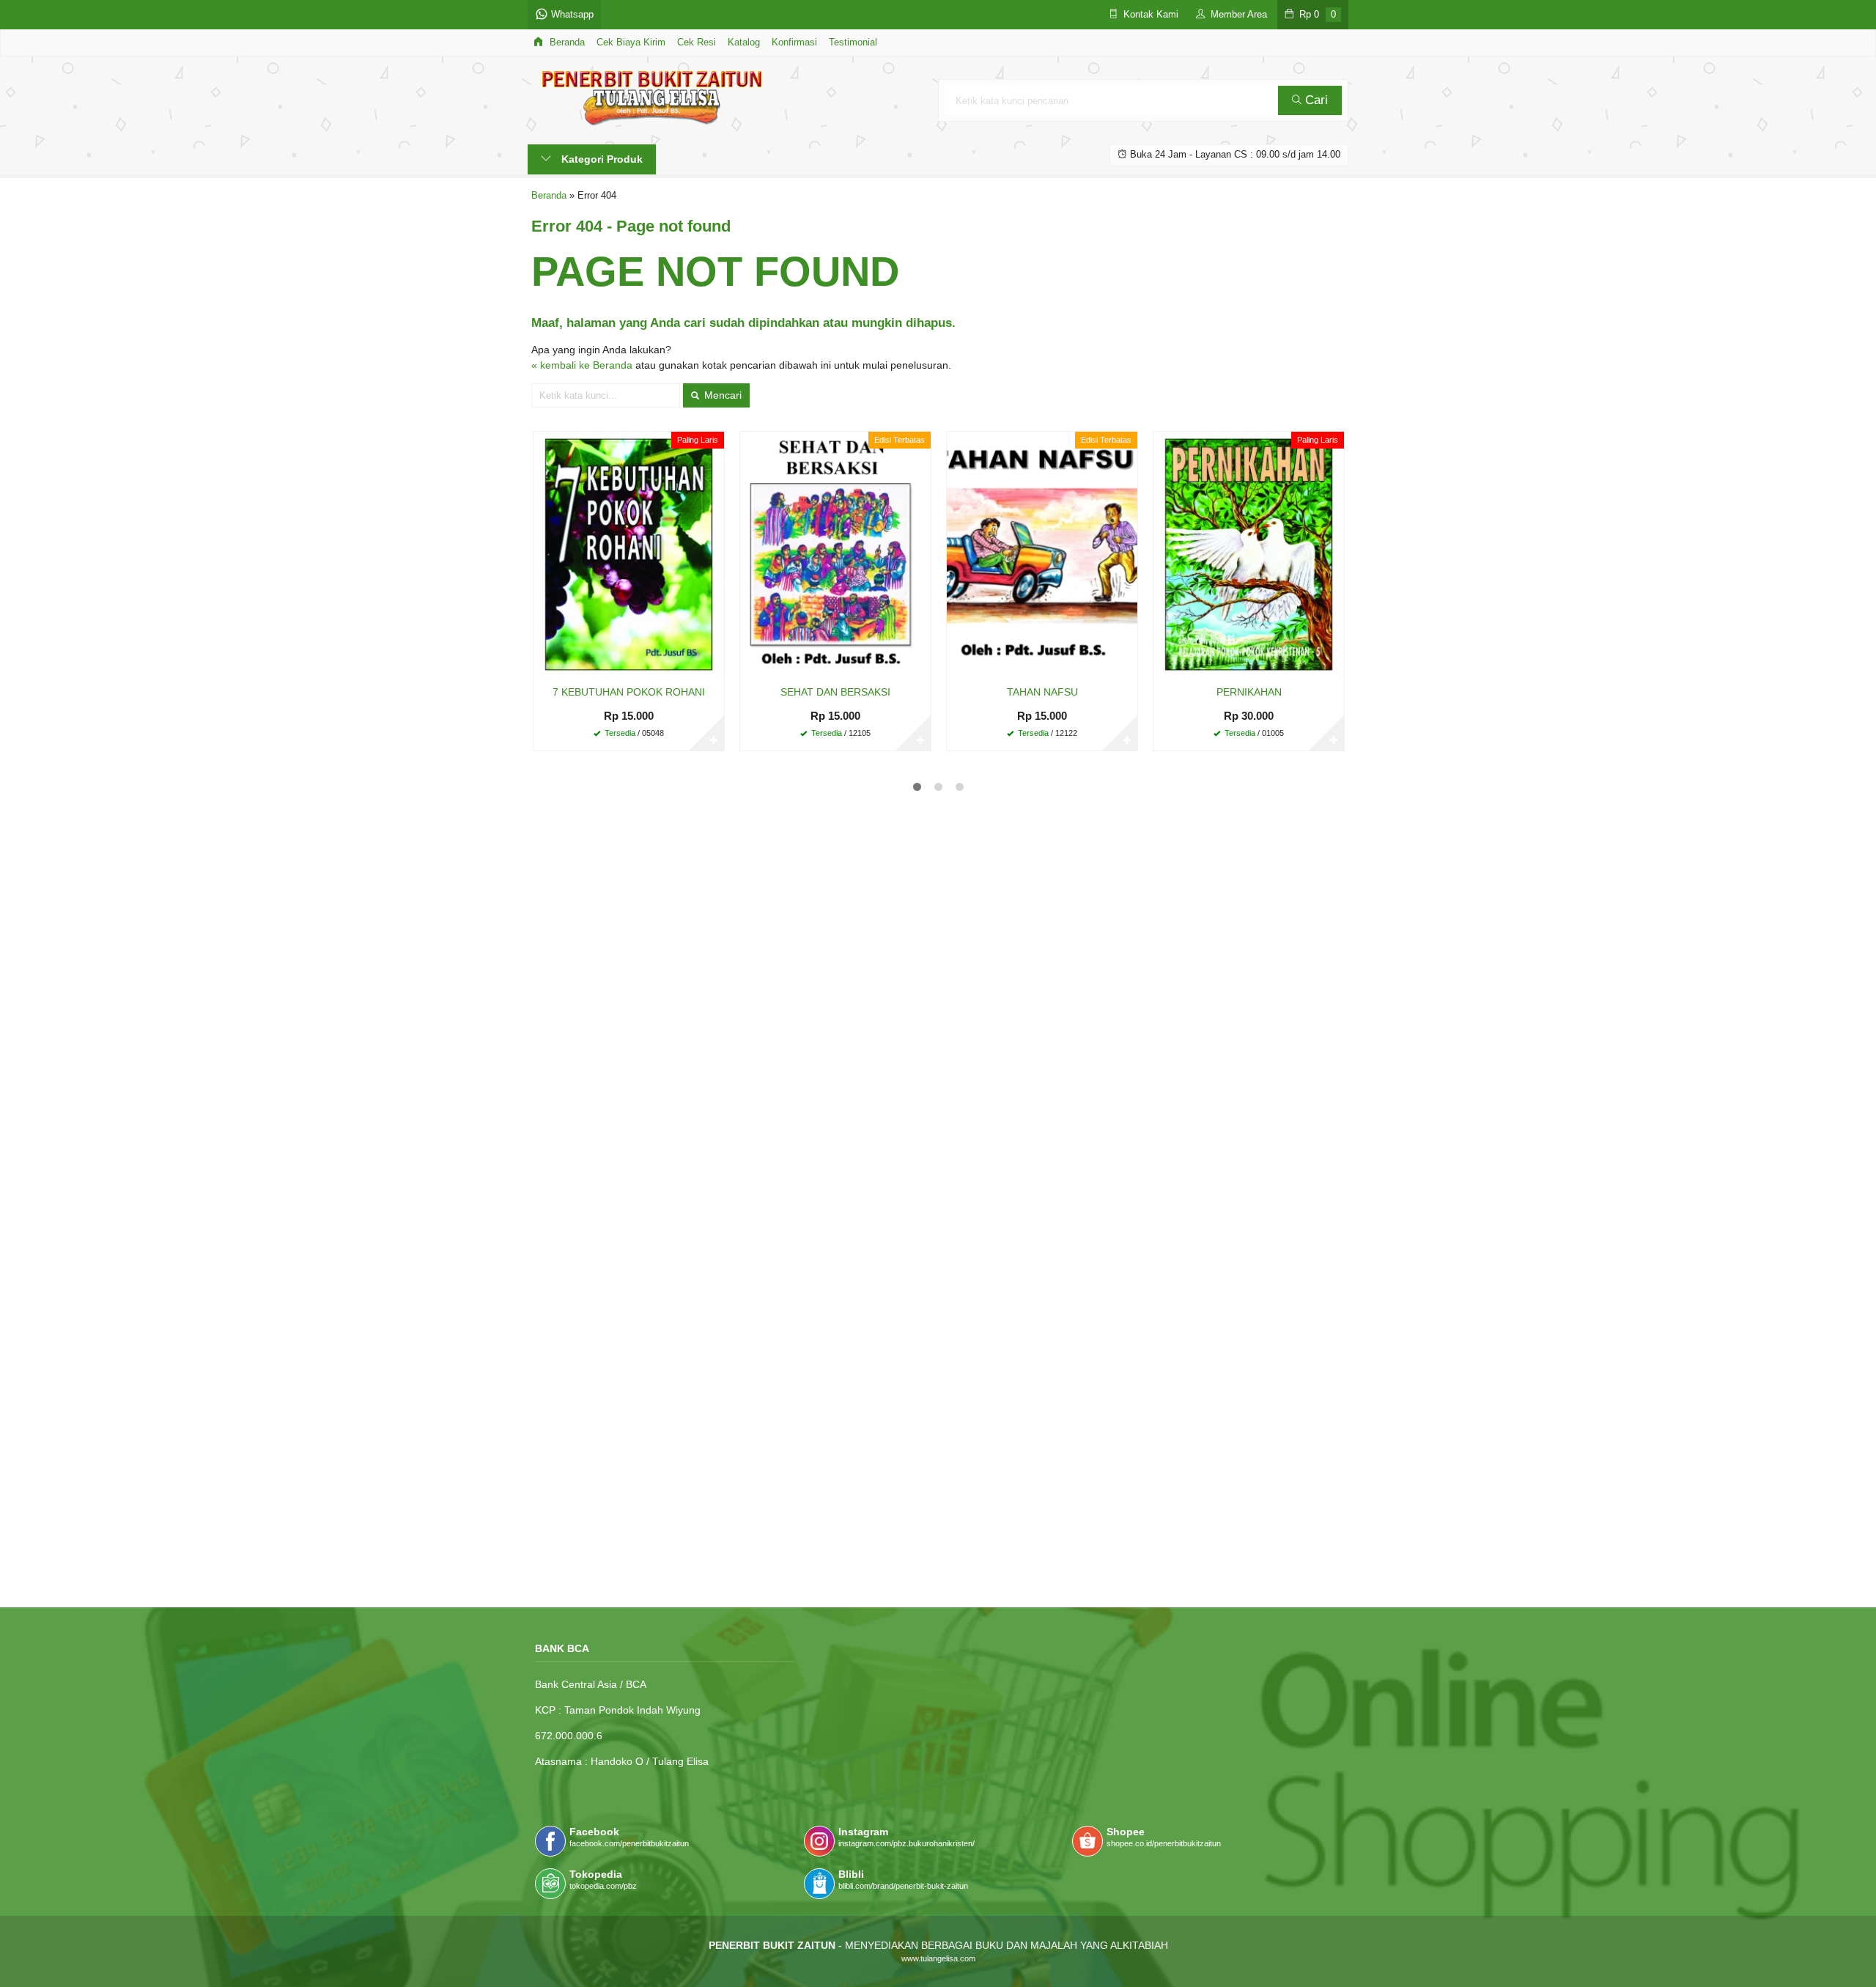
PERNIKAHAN (1249, 692)
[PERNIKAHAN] (1249, 554)
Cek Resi (697, 43)
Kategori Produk (601, 159)
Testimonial (853, 43)
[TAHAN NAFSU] (1042, 554)
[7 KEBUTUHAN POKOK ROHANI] (629, 554)
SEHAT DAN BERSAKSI (835, 692)
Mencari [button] (721, 395)
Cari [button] (1315, 100)
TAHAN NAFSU (1042, 692)
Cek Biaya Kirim (631, 43)
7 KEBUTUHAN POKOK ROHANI (629, 692)
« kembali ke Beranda (582, 365)
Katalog (744, 43)
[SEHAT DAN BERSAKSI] (835, 554)
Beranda (566, 43)
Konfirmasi (794, 43)
